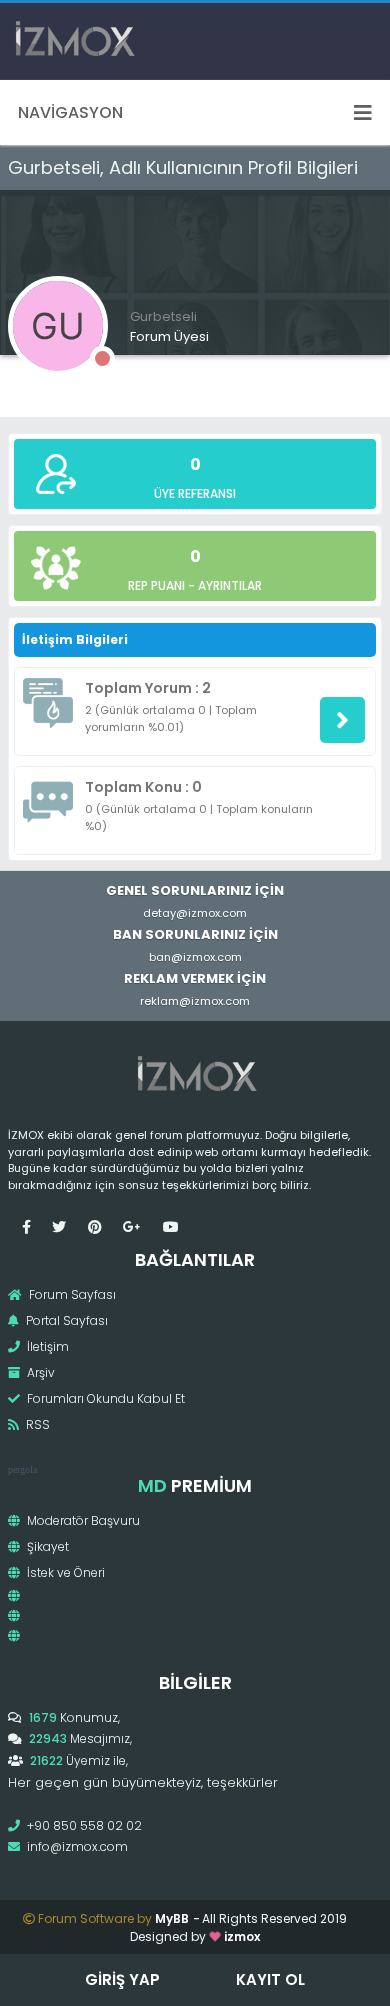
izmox (242, 1936)
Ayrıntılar (230, 585)
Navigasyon (70, 112)
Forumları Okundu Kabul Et (104, 1398)
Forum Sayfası (71, 1294)
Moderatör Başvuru (82, 1520)
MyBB (172, 1918)
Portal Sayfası (65, 1320)
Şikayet (46, 1546)
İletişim (46, 1346)
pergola (22, 1469)
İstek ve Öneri (64, 1572)
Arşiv (39, 1372)
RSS (36, 1424)
